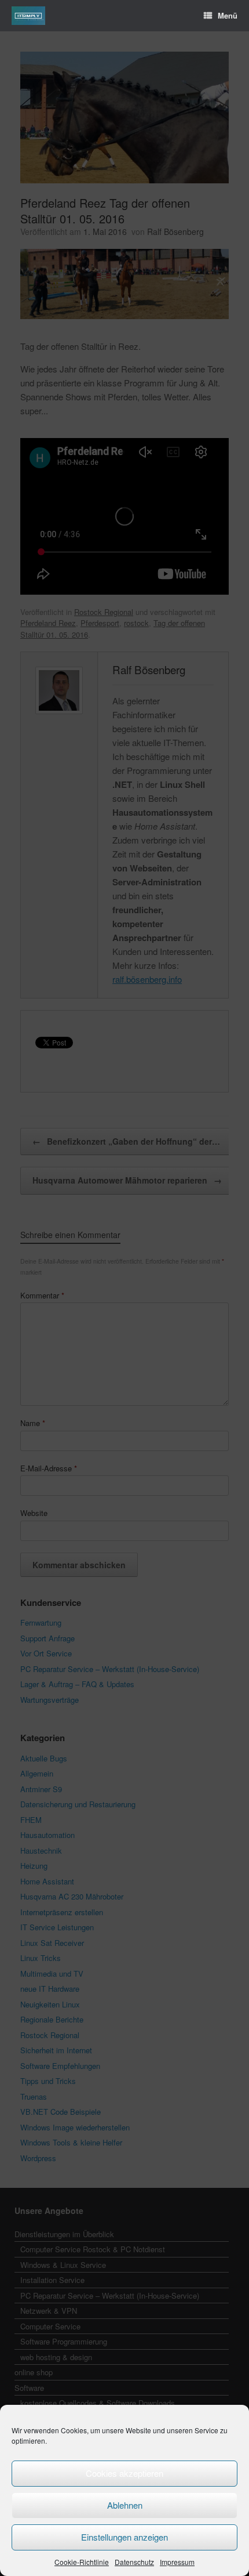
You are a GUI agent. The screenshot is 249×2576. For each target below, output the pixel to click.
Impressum (177, 2562)
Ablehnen (125, 2505)
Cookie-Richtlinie (82, 2562)
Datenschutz (134, 2562)
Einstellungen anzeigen (124, 2537)
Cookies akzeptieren (124, 2473)
